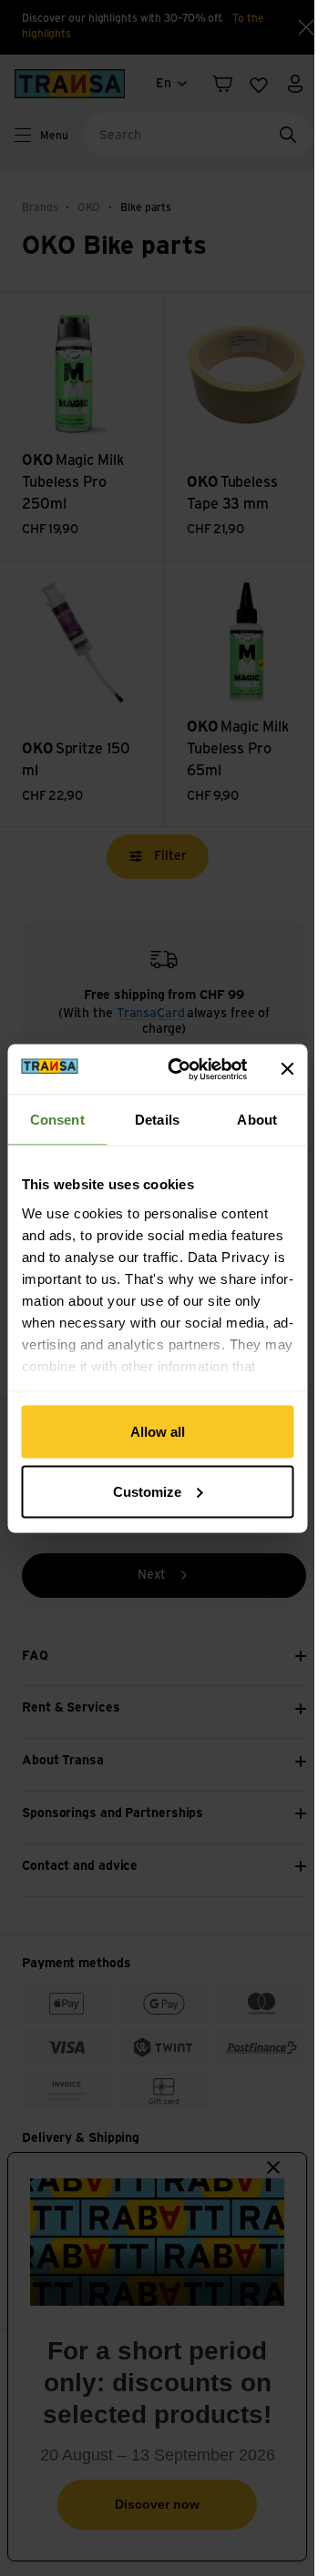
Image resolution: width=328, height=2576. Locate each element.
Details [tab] (157, 1120)
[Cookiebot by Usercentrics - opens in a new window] (181, 1069)
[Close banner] (287, 1069)
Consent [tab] (57, 1120)
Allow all (158, 1432)
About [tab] (257, 1120)
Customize (147, 1491)
